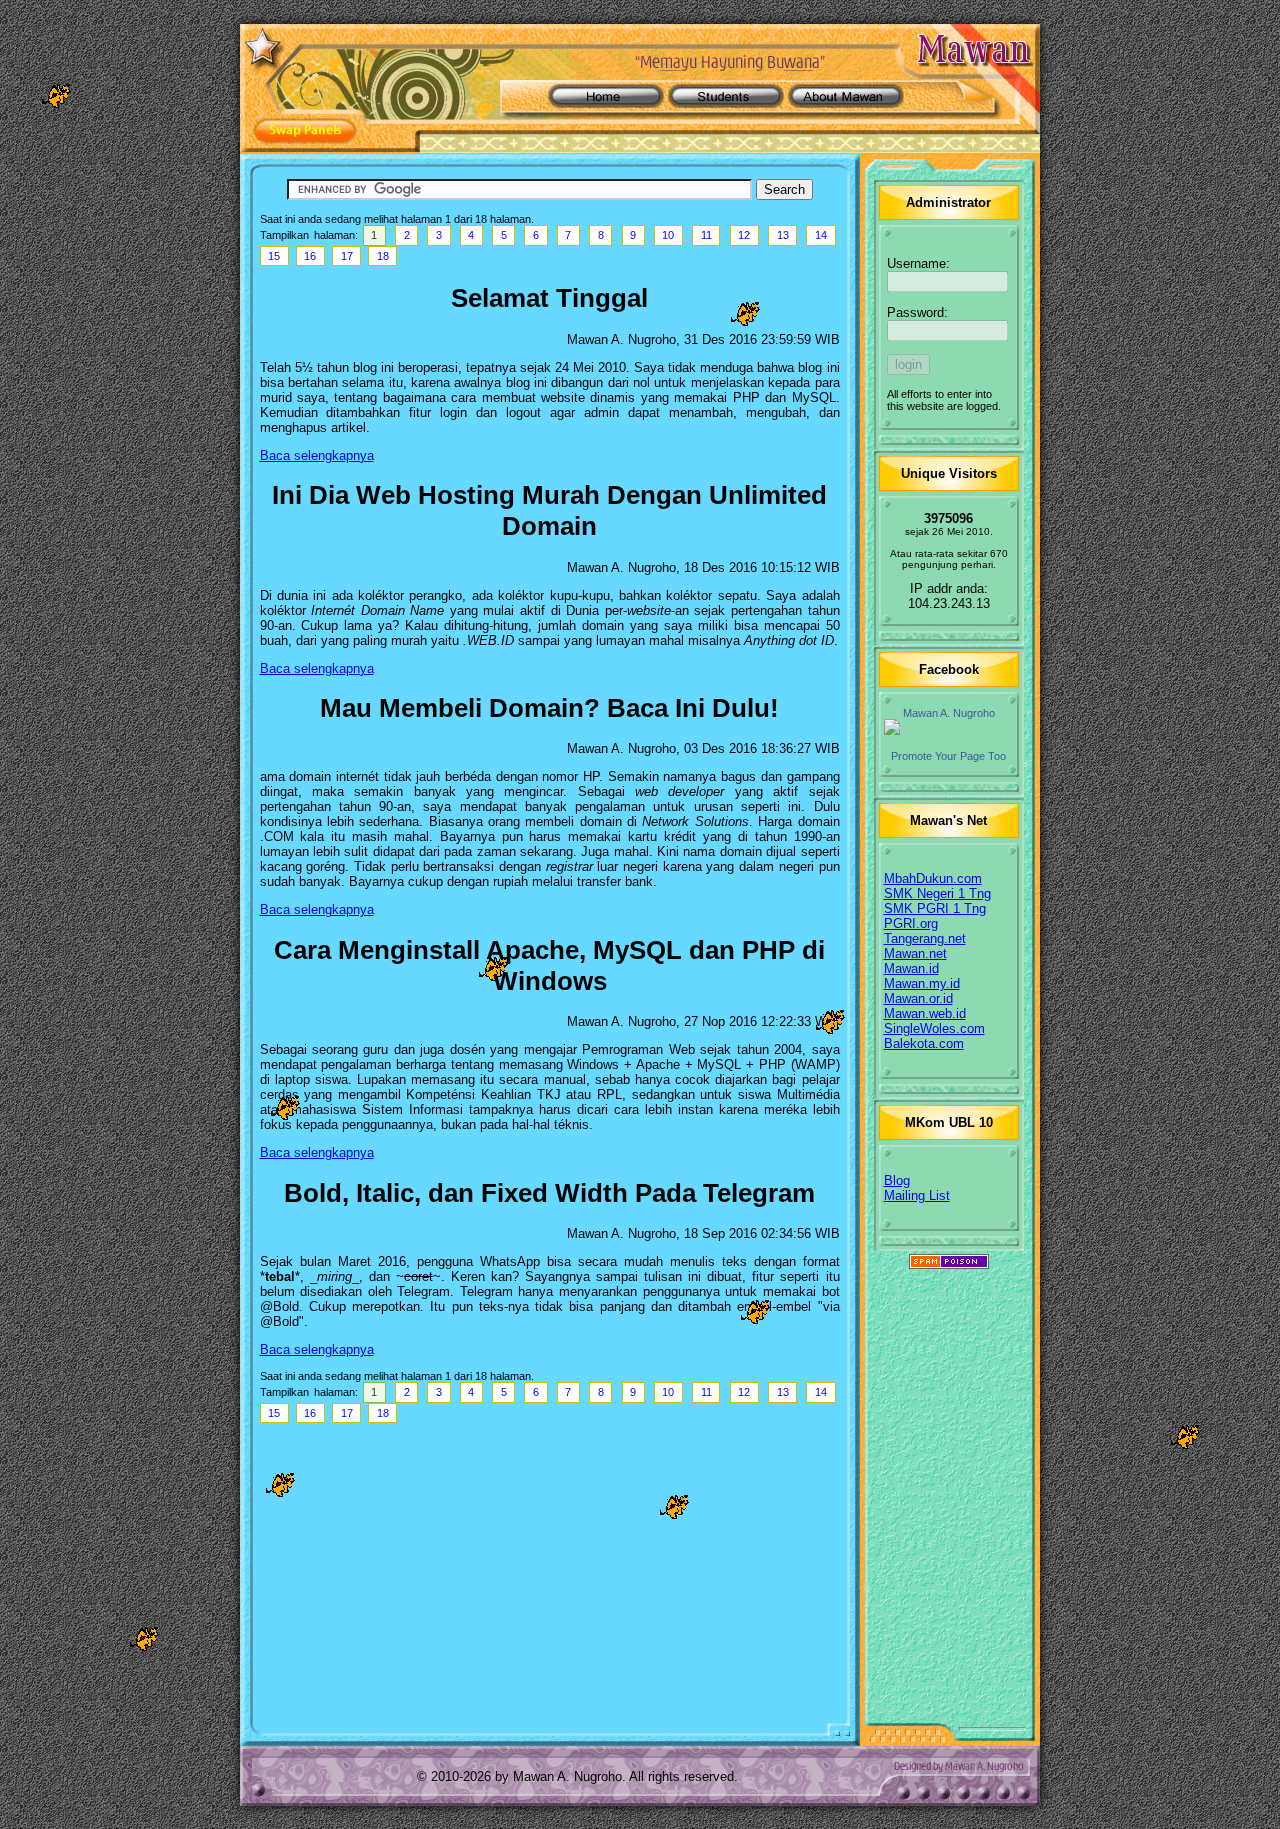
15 (274, 256)
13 (783, 235)
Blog (897, 1180)
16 (310, 256)
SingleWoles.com (934, 1028)
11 (706, 235)
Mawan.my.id (922, 983)
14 (821, 235)
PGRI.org (911, 923)
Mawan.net (915, 953)
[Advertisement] (550, 1576)
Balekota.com (924, 1043)
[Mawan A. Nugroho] (949, 727)
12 (744, 235)
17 (347, 256)
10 (668, 235)
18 (383, 256)
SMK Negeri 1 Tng (937, 893)
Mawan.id (911, 968)
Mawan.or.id (918, 998)
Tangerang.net (925, 938)
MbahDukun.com (933, 878)
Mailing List (917, 1195)
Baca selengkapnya (317, 455)
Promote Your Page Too (948, 756)
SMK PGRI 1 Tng (935, 908)
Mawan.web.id (925, 1013)
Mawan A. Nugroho (949, 713)
